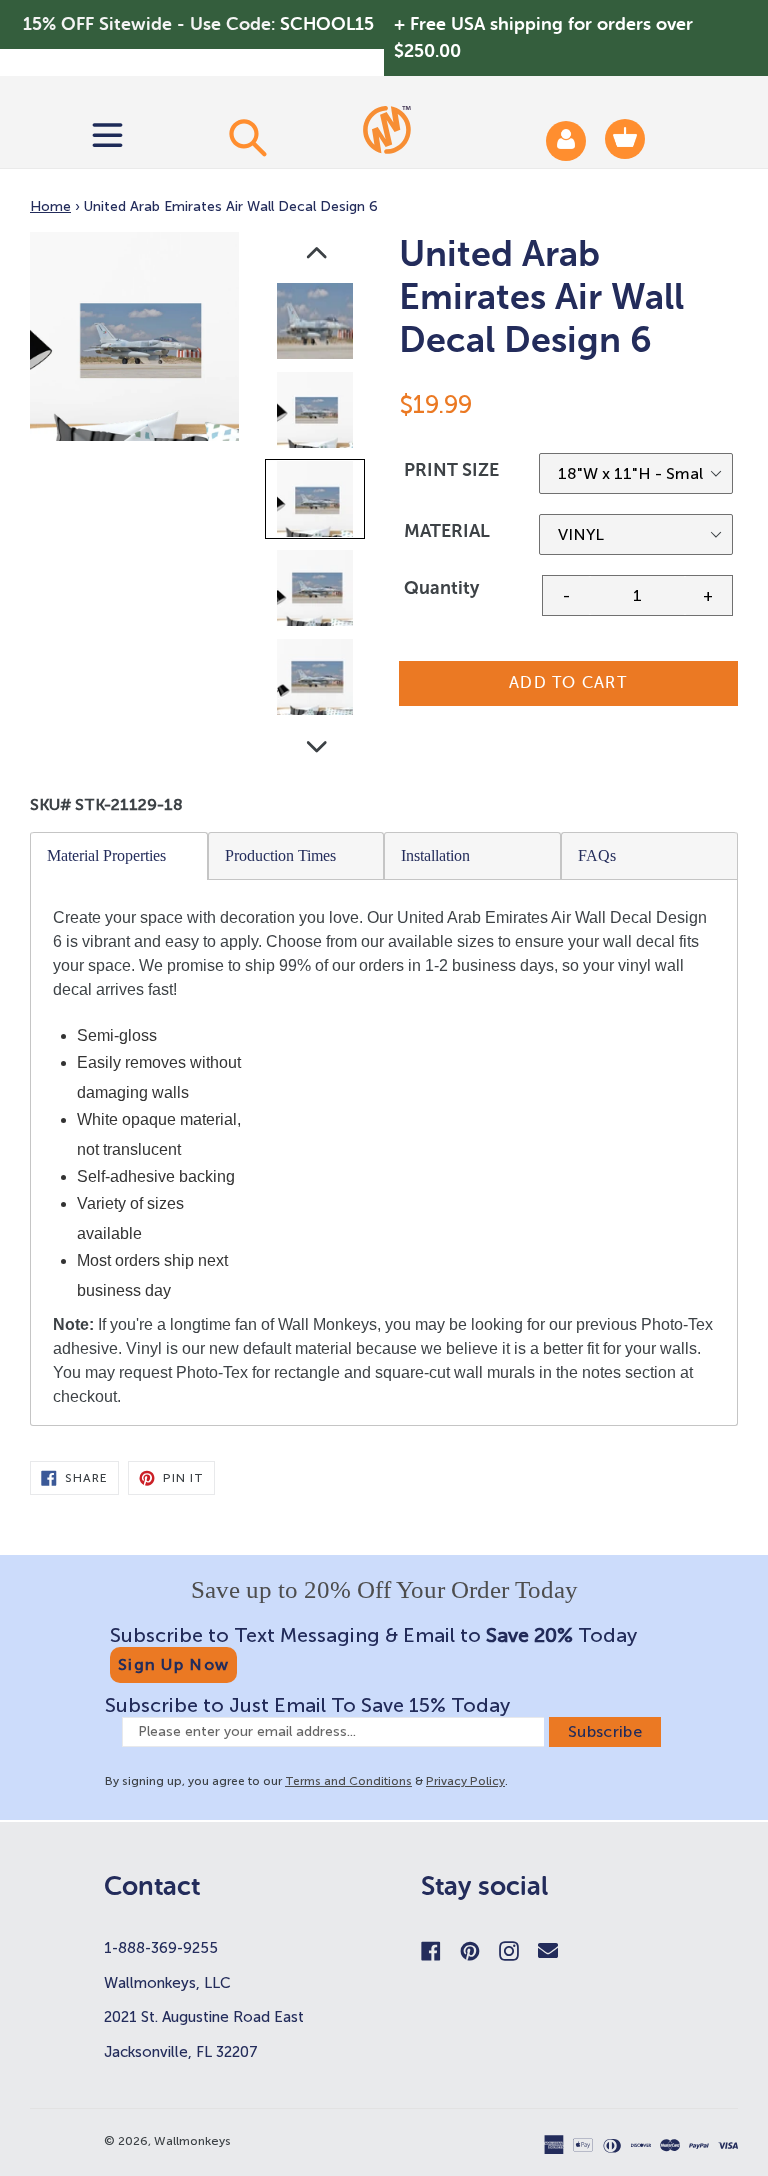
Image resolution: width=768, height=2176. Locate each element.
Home (50, 206)
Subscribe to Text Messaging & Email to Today (373, 1635)
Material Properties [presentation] (106, 855)
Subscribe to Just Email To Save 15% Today (307, 1705)
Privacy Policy (465, 1781)
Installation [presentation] (435, 855)
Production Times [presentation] (280, 855)
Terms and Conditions (348, 1781)
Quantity (441, 588)
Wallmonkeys (192, 2141)
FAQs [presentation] (597, 855)
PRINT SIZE (451, 470)
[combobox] (247, 137)
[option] (316, 325)
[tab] (119, 856)
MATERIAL (447, 531)
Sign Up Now (173, 1664)
